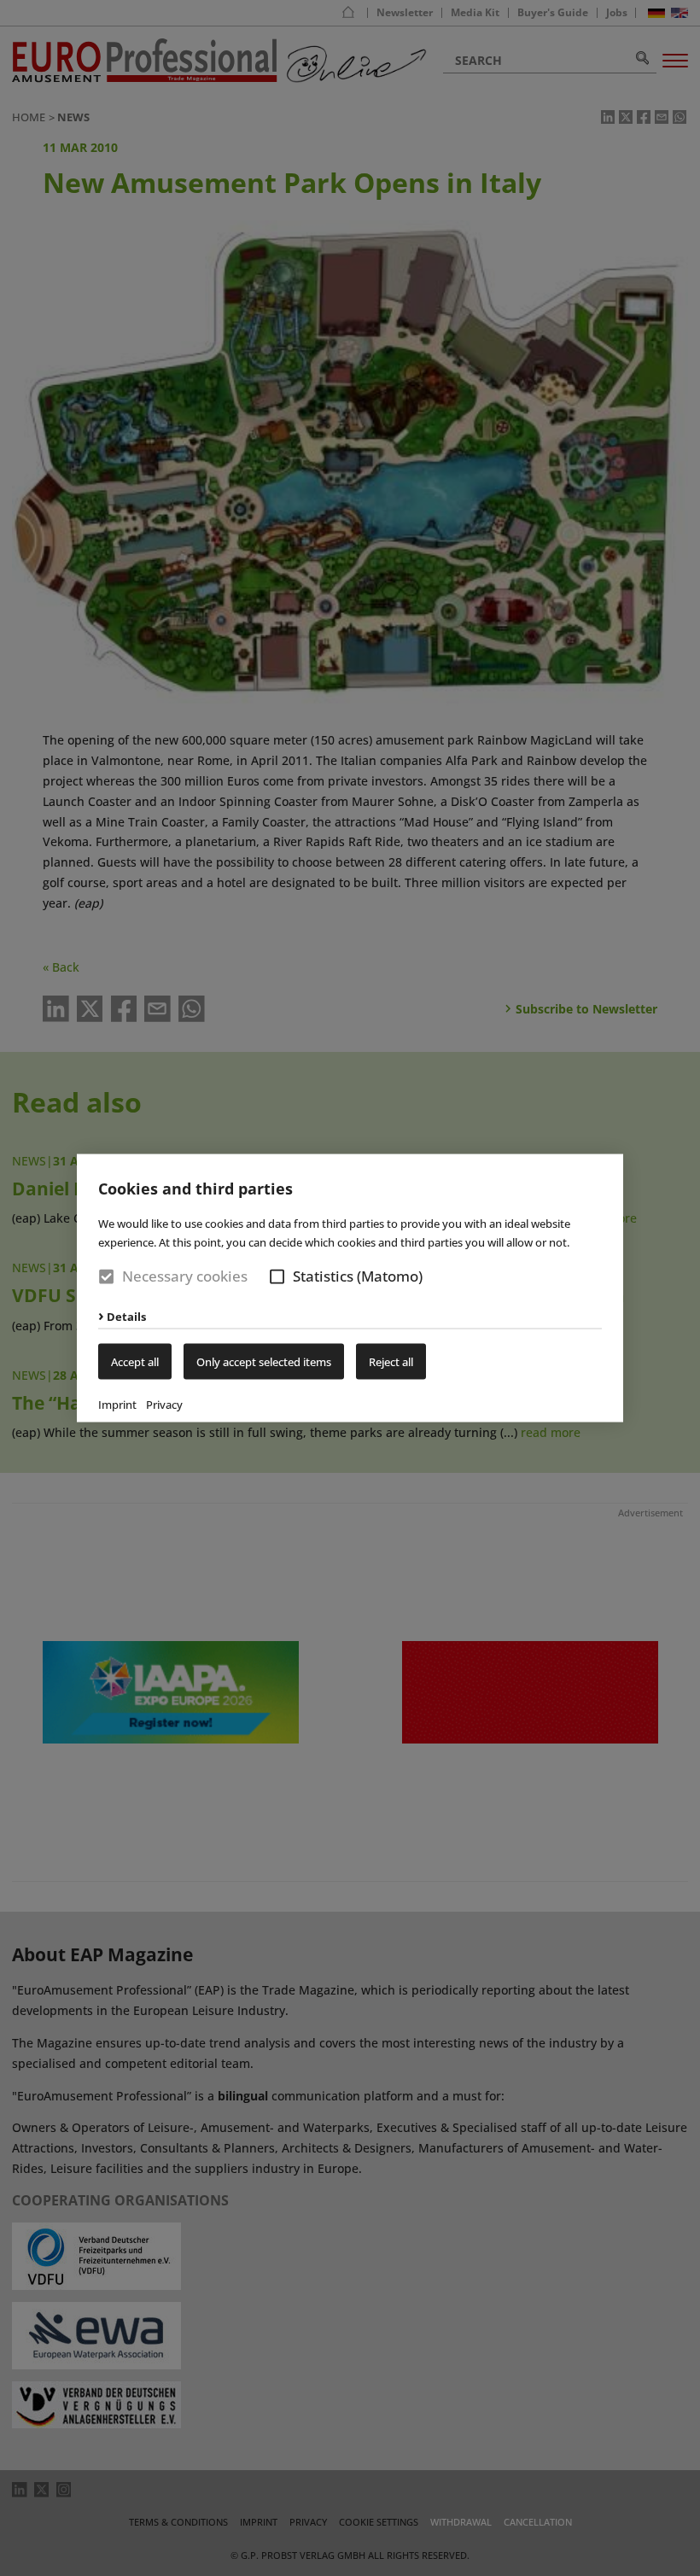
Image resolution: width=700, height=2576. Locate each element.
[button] (277, 1277)
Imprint (117, 1404)
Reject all (391, 1361)
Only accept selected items (264, 1361)
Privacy (164, 1404)
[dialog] (350, 1288)
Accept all (135, 1361)
